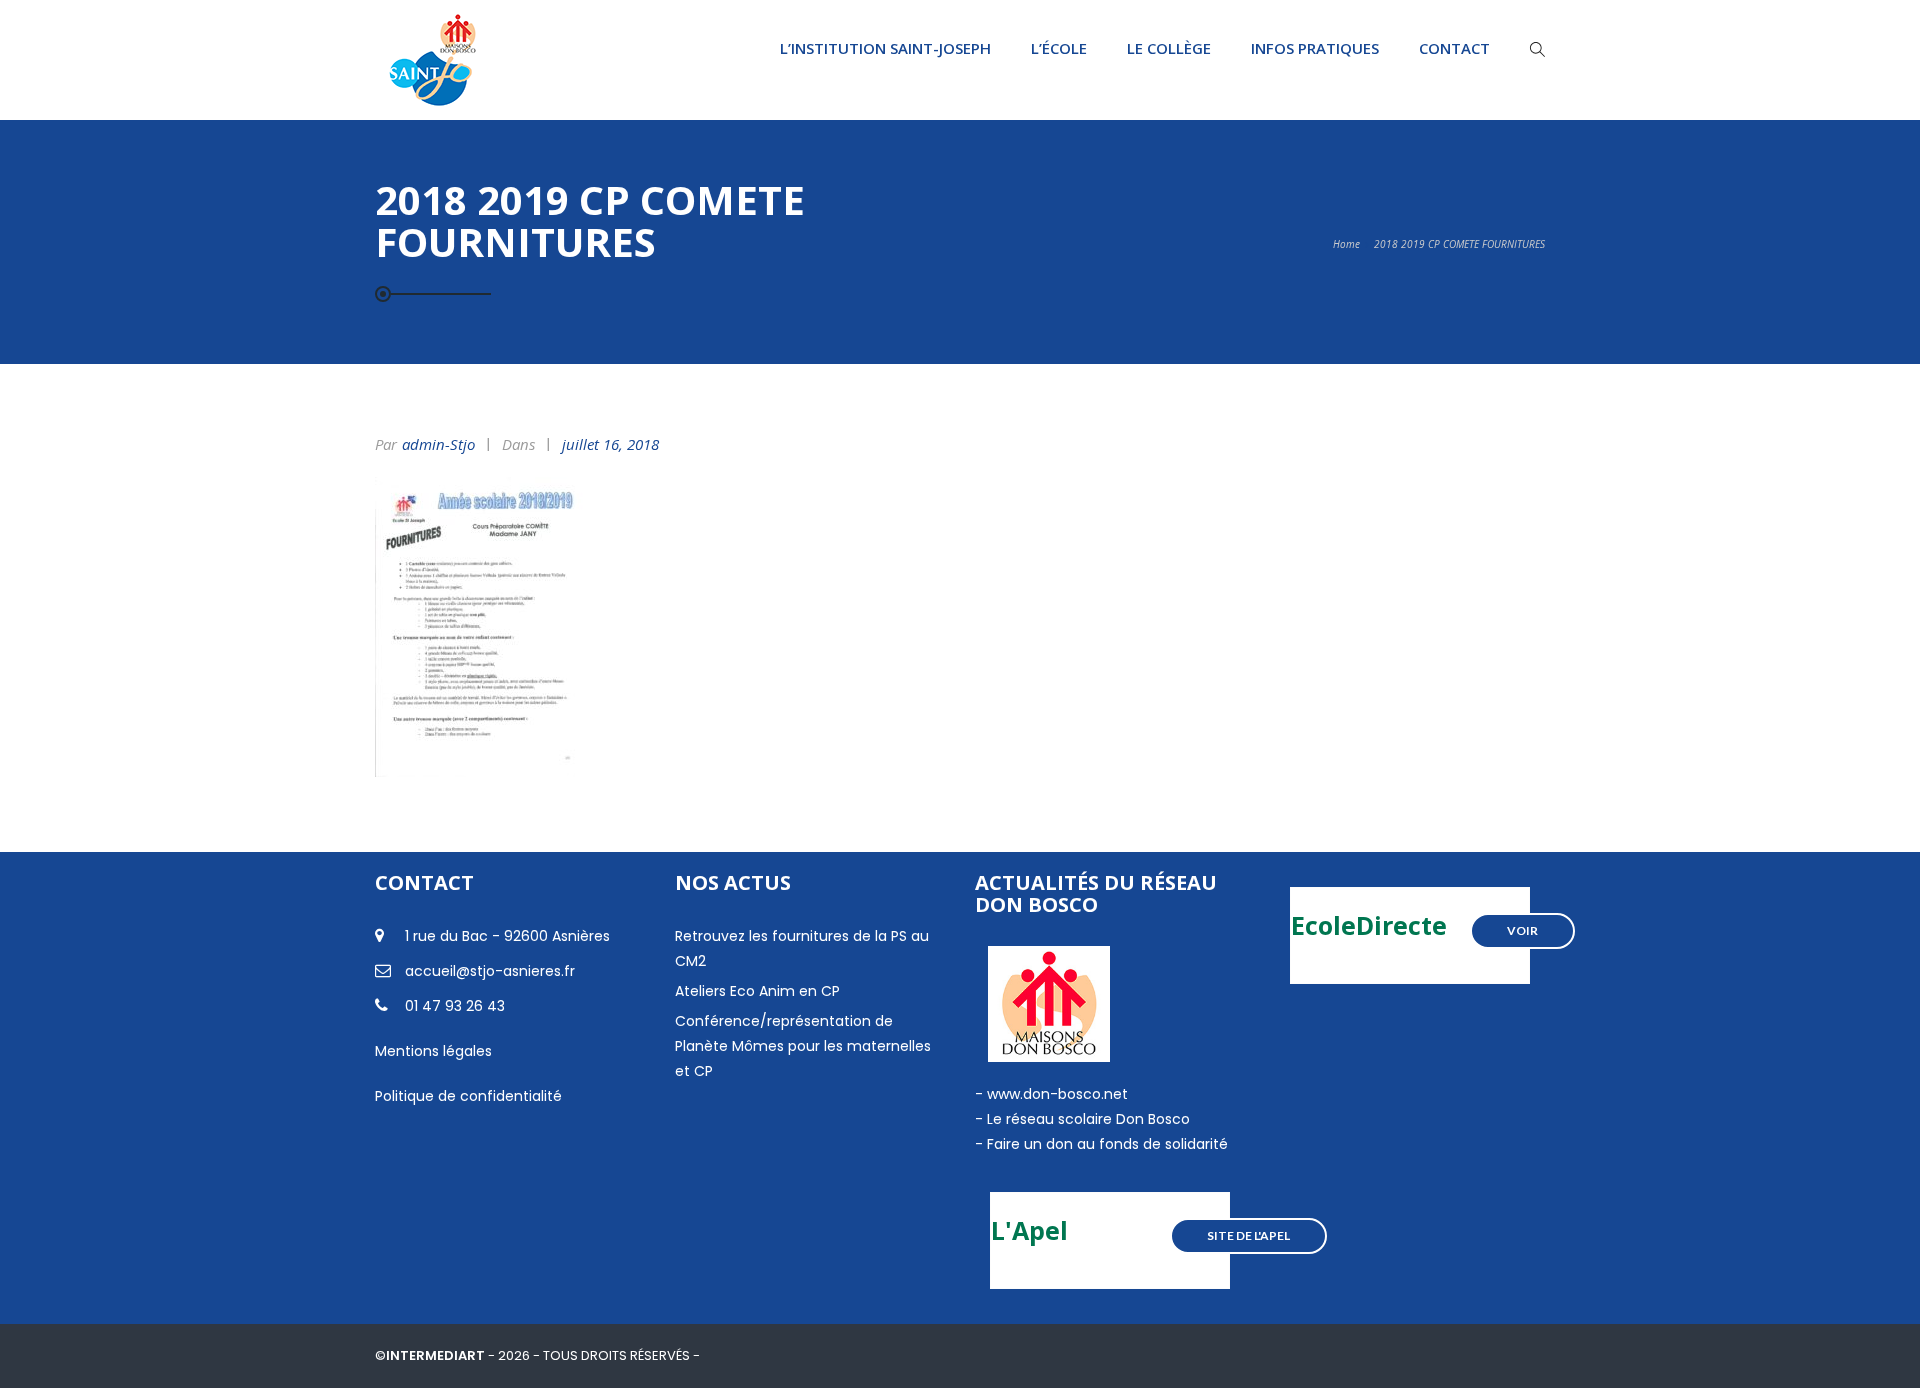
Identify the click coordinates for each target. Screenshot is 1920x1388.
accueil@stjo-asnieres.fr (490, 971)
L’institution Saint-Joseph (885, 48)
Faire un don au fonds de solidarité (1107, 1144)
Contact (1454, 48)
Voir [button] (1522, 930)
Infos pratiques (1315, 48)
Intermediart (437, 1355)
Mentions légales (433, 1051)
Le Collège (1169, 48)
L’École (1059, 48)
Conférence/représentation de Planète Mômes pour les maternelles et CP (803, 1046)
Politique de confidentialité (468, 1096)
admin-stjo (438, 444)
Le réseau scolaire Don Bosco (1086, 1119)
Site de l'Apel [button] (1248, 1235)
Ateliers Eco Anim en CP (757, 991)
